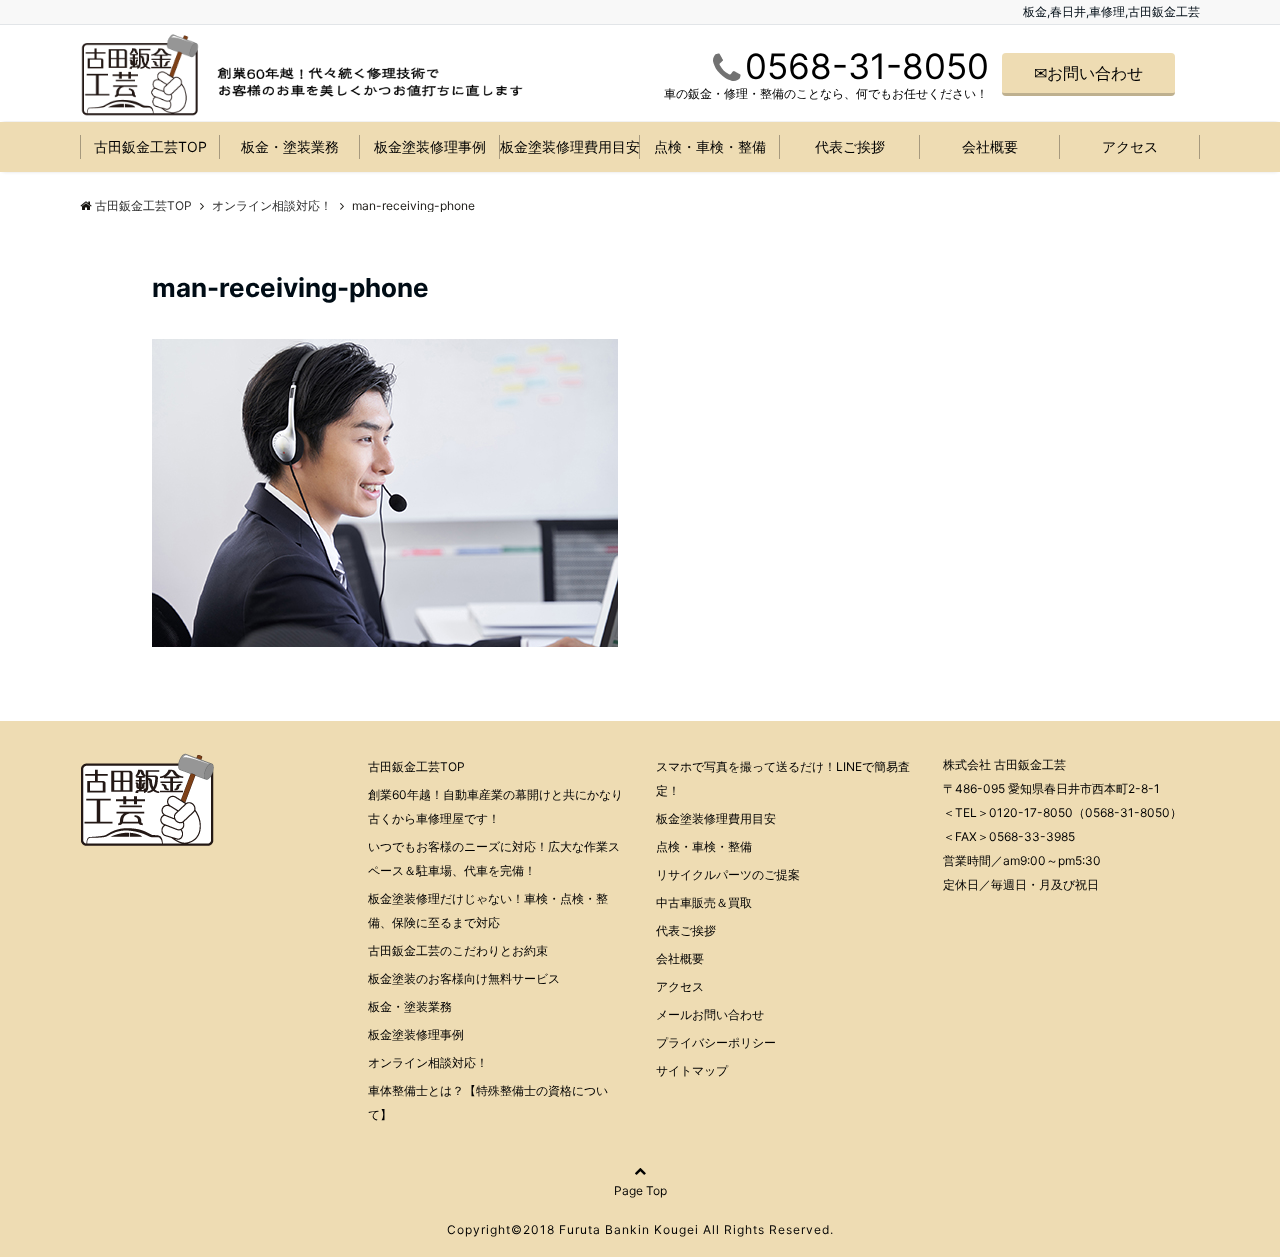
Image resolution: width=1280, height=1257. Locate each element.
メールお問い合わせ (710, 1014)
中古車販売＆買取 (704, 902)
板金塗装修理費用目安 (570, 146)
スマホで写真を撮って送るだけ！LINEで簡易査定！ (783, 778)
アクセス (1130, 146)
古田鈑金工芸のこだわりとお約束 (458, 950)
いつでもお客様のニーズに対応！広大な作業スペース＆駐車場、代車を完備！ (494, 858)
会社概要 (990, 146)
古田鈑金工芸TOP (150, 146)
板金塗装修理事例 (430, 146)
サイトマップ (692, 1070)
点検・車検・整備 (710, 146)
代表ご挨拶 (850, 146)
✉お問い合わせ (1088, 73)
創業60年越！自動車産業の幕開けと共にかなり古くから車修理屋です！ (495, 806)
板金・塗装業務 (290, 146)
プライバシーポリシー (716, 1042)
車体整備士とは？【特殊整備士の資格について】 (488, 1102)
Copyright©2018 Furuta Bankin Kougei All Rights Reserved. (640, 1229)
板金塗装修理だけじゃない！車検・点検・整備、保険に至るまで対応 (488, 910)
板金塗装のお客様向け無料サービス (464, 978)
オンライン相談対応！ (428, 1062)
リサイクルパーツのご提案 (728, 874)
